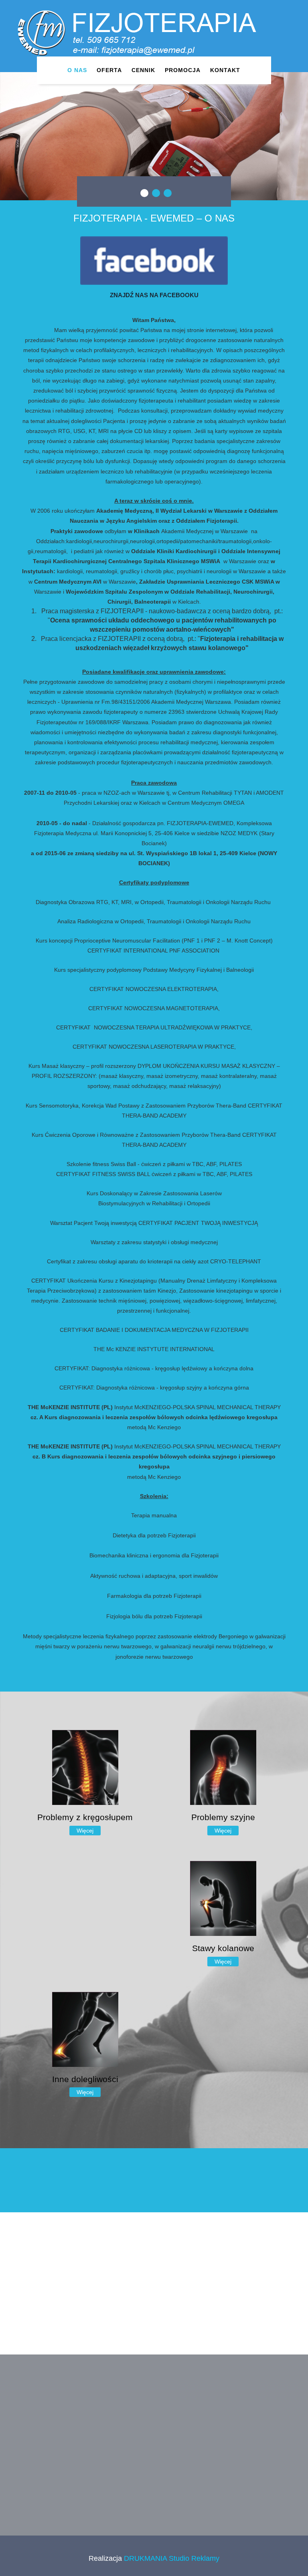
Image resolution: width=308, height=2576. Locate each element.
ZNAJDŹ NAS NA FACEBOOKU (154, 295)
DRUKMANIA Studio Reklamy (171, 2558)
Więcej (85, 1831)
